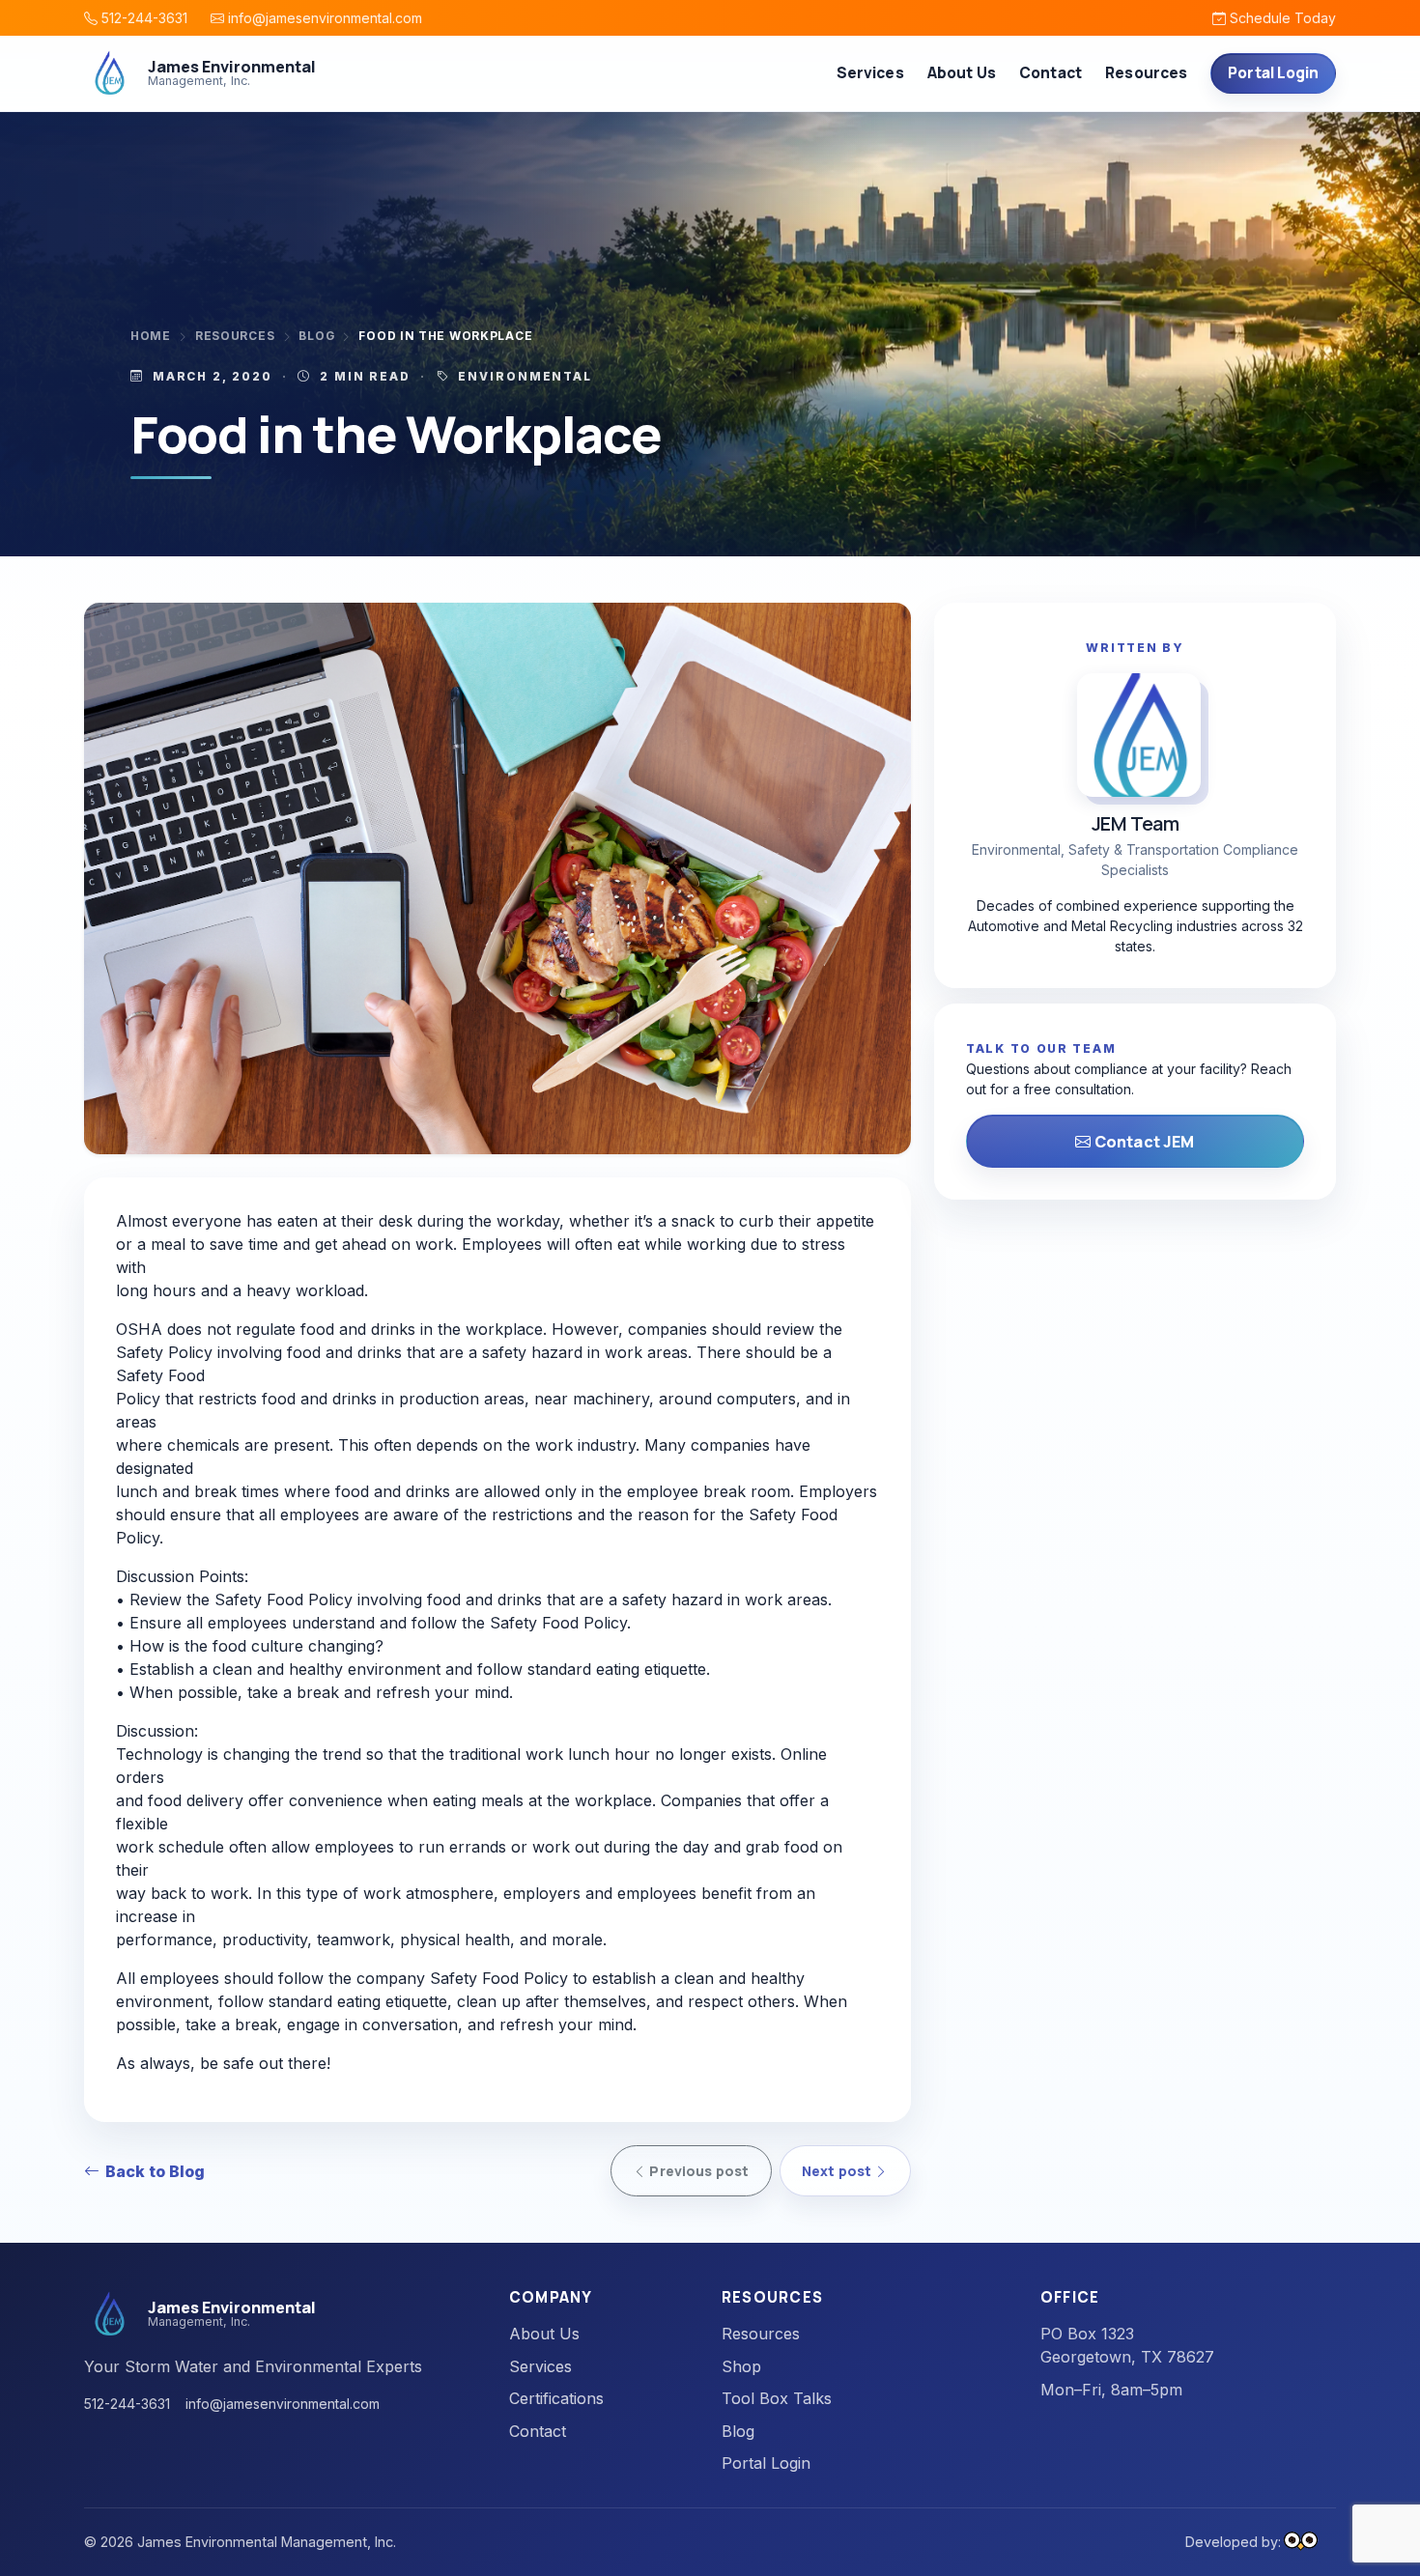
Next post (838, 2171)
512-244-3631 (142, 18)
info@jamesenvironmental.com (323, 18)
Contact (1051, 73)
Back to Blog (155, 2171)
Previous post (697, 2171)
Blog (316, 336)
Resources (235, 336)
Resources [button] (1146, 73)
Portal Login (1273, 73)
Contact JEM (1143, 1142)
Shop (741, 2366)
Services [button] (870, 73)
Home (151, 336)
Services (540, 2366)
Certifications (556, 2398)
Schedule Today (1281, 18)
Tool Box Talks (777, 2398)
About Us (962, 73)
